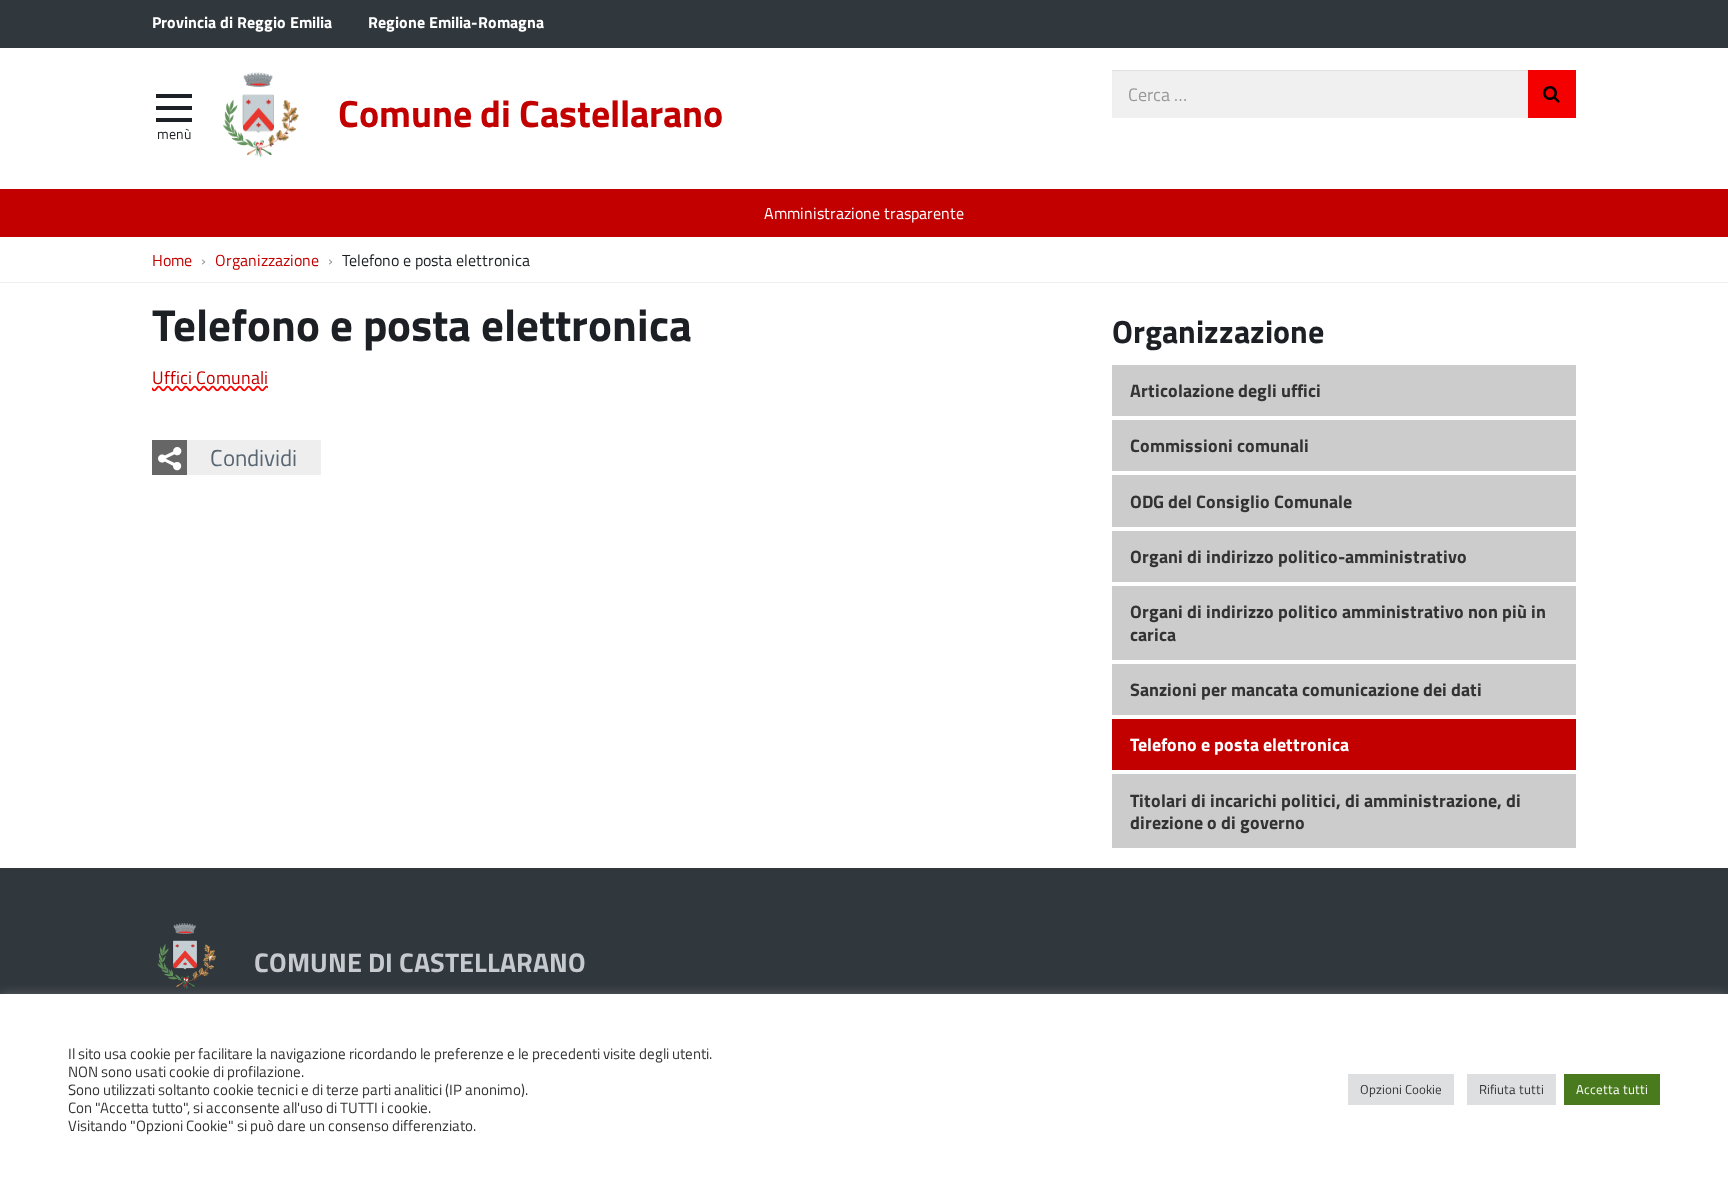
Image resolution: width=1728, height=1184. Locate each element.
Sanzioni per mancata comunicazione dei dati (1306, 689)
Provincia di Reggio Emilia (242, 21)
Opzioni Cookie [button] (1401, 1089)
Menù (174, 133)
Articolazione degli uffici (1225, 390)
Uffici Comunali (210, 377)
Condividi (253, 457)
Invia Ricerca (1552, 94)
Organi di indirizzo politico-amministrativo (1298, 556)
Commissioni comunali (1219, 445)
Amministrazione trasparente (864, 212)
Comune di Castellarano (530, 112)
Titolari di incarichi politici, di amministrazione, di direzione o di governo (1325, 811)
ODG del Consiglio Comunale (1241, 501)
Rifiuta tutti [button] (1511, 1089)
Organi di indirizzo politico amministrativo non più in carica (1338, 622)
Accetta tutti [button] (1612, 1089)
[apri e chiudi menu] (174, 106)
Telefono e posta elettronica (1239, 744)
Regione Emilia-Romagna (456, 21)
